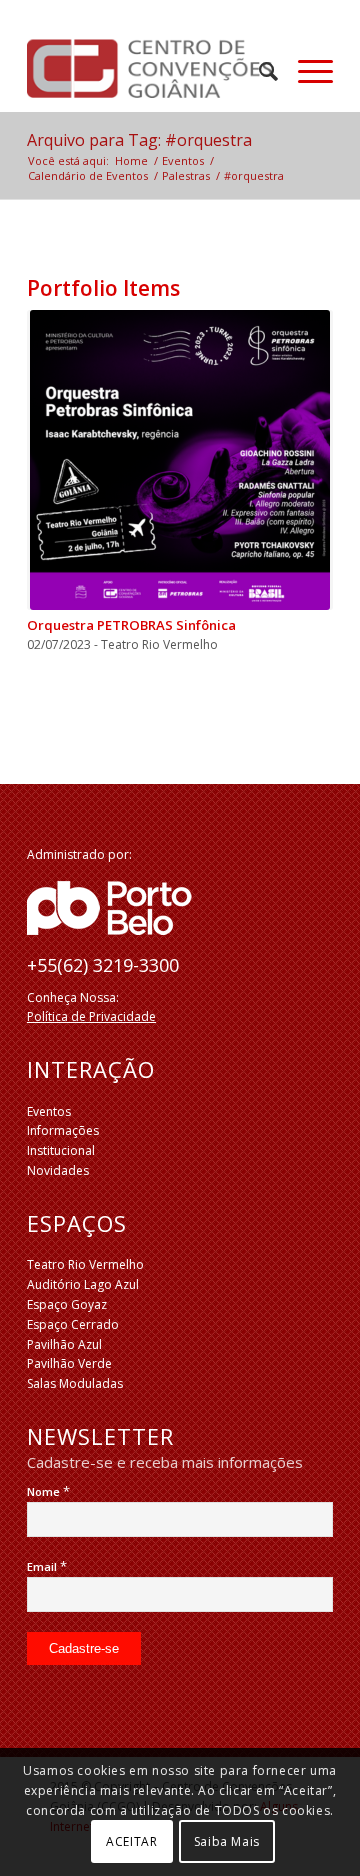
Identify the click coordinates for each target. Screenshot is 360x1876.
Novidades (58, 1170)
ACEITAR (131, 1841)
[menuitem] (258, 71)
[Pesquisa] (258, 71)
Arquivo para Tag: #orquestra (139, 140)
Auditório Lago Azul (83, 1284)
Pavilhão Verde (69, 1363)
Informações (63, 1130)
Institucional (61, 1150)
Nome (48, 1491)
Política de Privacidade (91, 1016)
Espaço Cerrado (73, 1324)
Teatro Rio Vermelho (85, 1264)
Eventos (49, 1111)
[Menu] (305, 71)
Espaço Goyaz (67, 1304)
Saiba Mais (227, 1841)
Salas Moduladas (75, 1383)
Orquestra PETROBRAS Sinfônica (131, 625)
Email (47, 1566)
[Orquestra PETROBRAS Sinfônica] (180, 460)
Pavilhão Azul (64, 1344)
